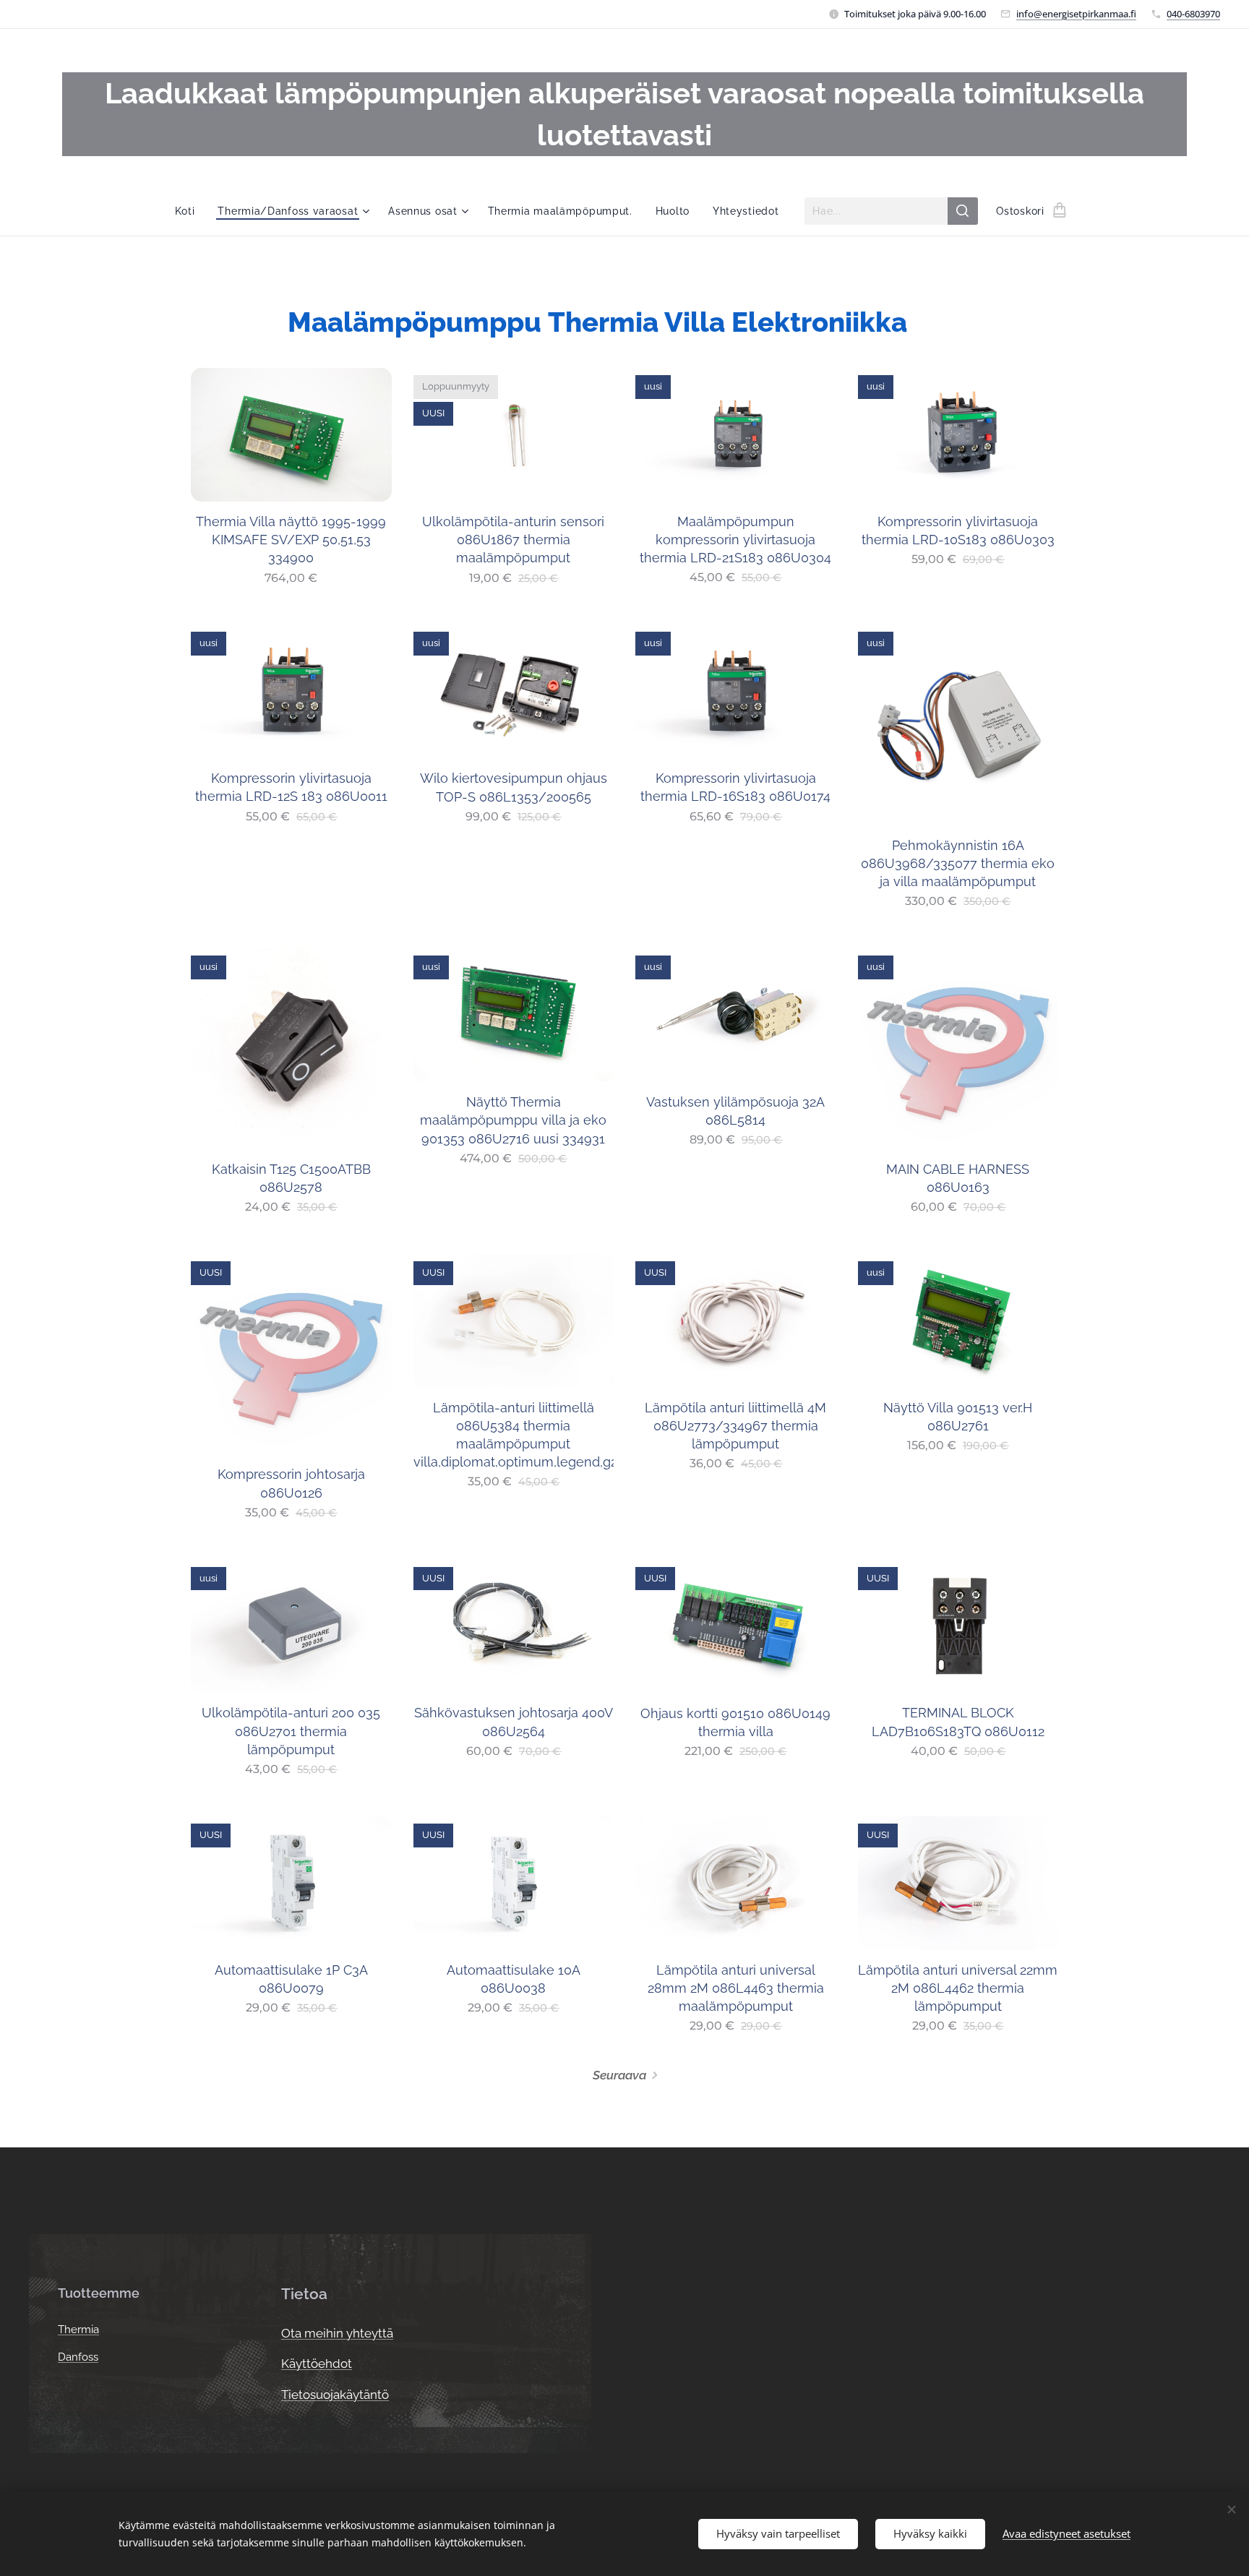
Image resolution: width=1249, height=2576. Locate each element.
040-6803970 (1193, 14)
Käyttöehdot (317, 2364)
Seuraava (619, 2075)
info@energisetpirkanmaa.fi (1076, 14)
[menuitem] (191, 211)
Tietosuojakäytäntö (335, 2395)
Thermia (78, 2330)
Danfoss (78, 2357)
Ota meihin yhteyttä (337, 2333)
